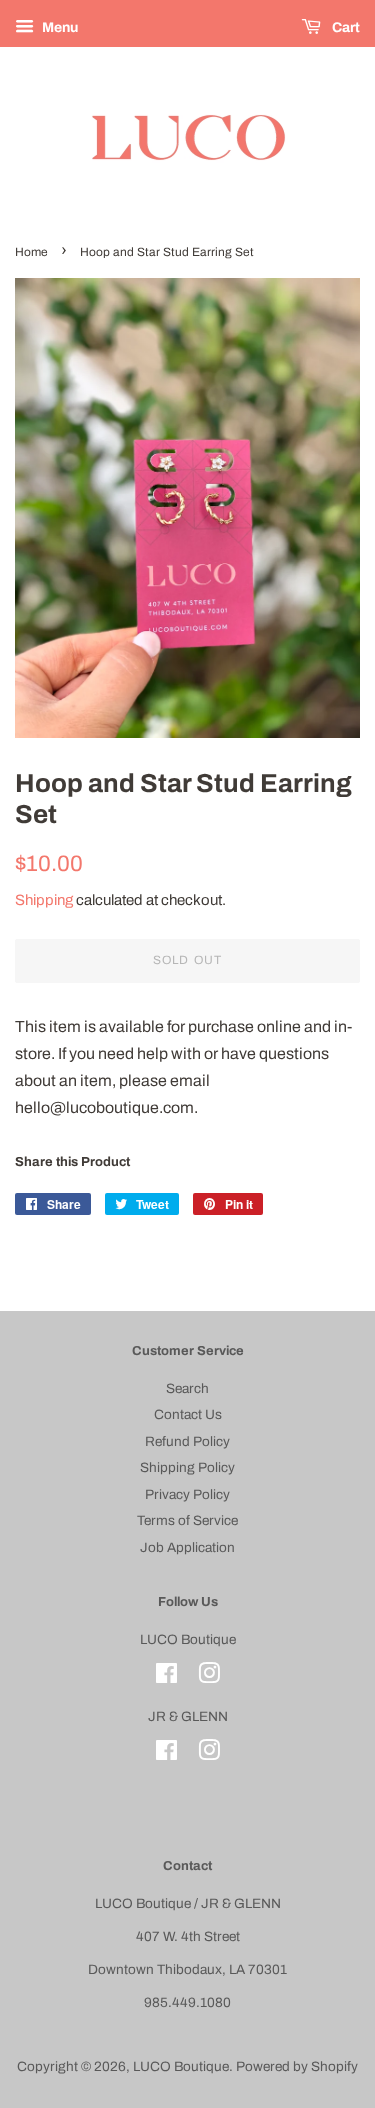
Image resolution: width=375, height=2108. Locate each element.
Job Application (187, 1547)
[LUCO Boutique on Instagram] (209, 1677)
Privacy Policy (187, 1494)
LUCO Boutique (181, 2066)
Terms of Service (187, 1520)
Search (187, 1388)
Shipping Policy (187, 1467)
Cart (344, 27)
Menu (58, 27)
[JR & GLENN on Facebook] (166, 1754)
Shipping (44, 900)
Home (31, 252)
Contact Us (188, 1414)
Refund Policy (187, 1441)
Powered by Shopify (297, 2066)
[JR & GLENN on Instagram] (209, 1754)
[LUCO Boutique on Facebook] (166, 1677)
